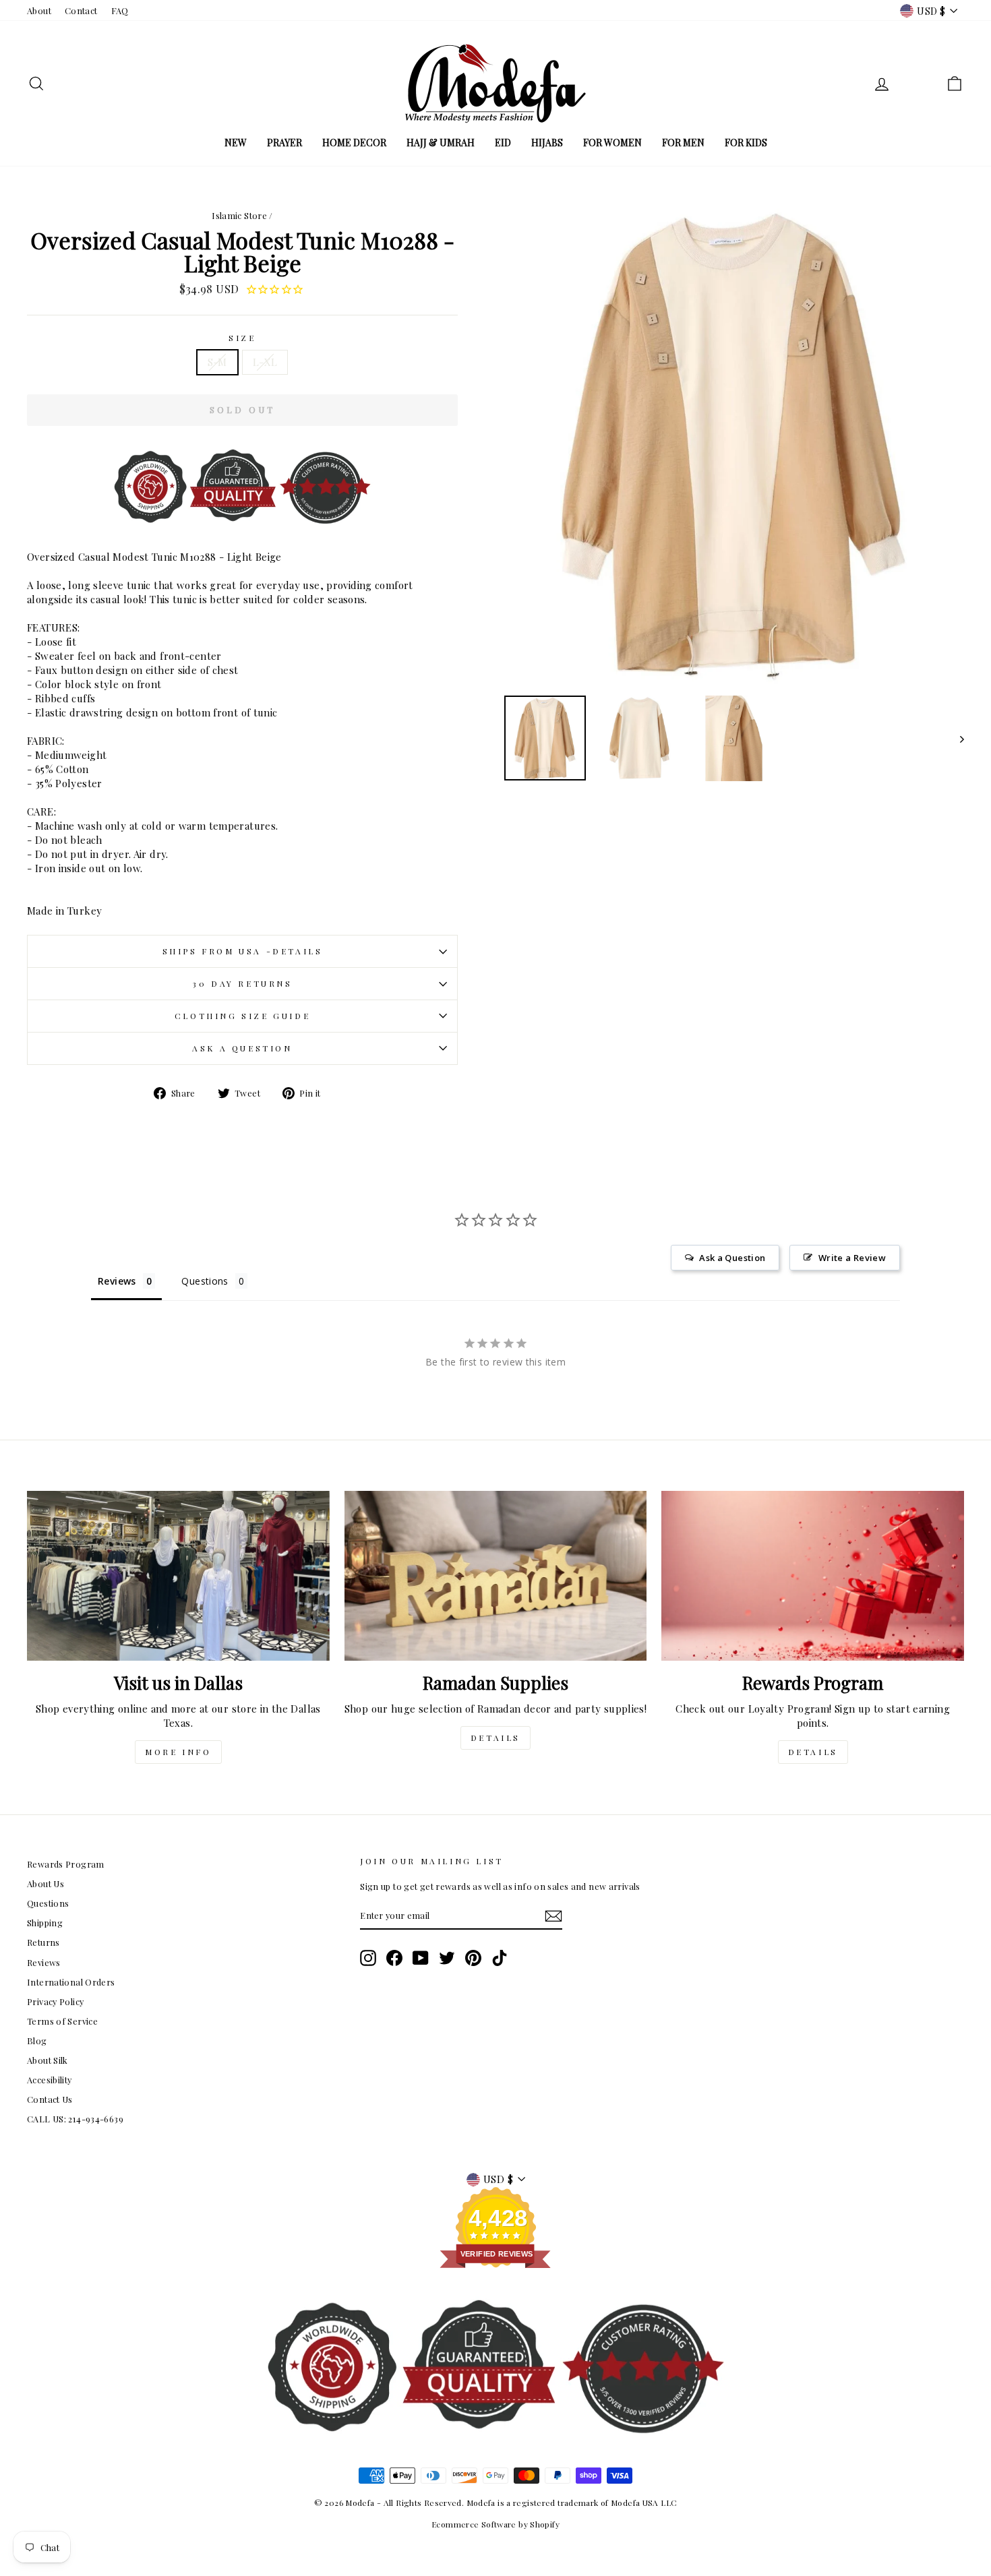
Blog (37, 2041)
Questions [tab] (205, 1281)
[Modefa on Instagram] (368, 1958)
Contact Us (50, 2099)
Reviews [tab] (117, 1281)
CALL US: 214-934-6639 (75, 2119)
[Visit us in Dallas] (178, 1576)
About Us (46, 1883)
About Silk (48, 2060)
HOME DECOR (354, 143)
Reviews (44, 1962)
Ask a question (242, 1048)
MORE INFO (178, 1752)
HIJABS (547, 143)
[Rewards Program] (813, 1576)
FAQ (120, 10)
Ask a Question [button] (732, 1258)
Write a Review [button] (852, 1258)
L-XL (265, 362)
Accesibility (50, 2080)
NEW (236, 143)
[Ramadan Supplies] (496, 1576)
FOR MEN (683, 143)
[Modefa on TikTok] (500, 1958)
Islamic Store (239, 215)
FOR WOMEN (612, 143)
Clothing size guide (242, 1016)
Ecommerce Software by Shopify (495, 2524)
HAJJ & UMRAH (441, 143)
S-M (217, 362)
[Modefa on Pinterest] (473, 1958)
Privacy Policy (55, 2001)
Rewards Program (66, 1864)
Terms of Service (62, 2021)
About (39, 10)
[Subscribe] (553, 1916)
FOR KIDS (746, 143)
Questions (48, 1903)
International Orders (71, 1982)
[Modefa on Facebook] (394, 1958)
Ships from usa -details (243, 951)
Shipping (45, 1923)
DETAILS (495, 1738)
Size (242, 338)
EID (503, 143)
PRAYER (284, 143)
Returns (43, 1942)
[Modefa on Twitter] (447, 1958)
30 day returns (242, 983)
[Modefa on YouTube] (421, 1958)
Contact (81, 10)
